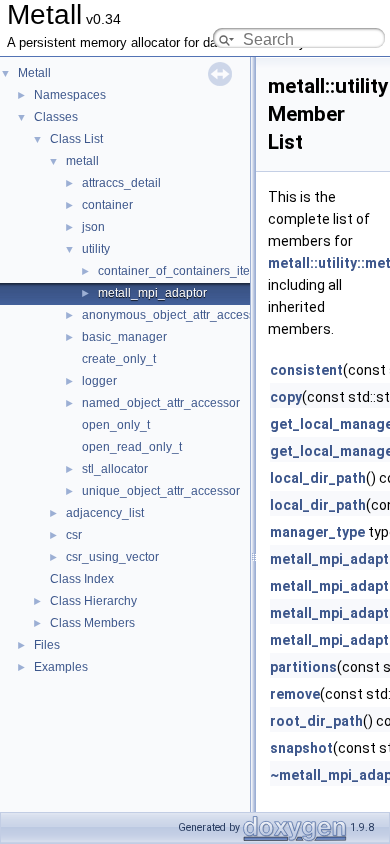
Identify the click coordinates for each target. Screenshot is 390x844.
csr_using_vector (112, 557)
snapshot (301, 748)
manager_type (317, 532)
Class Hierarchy (93, 601)
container (107, 205)
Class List (76, 139)
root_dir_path (316, 721)
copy (286, 397)
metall (82, 161)
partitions (303, 667)
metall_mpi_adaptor (152, 293)
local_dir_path (318, 478)
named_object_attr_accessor (161, 403)
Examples (61, 667)
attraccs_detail (121, 183)
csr (74, 535)
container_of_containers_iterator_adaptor (211, 271)
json (93, 227)
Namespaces (70, 95)
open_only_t (116, 425)
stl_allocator (115, 469)
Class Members (92, 623)
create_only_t (119, 359)
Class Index (82, 579)
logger (99, 381)
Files (47, 645)
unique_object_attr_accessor (161, 491)
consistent (306, 370)
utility (96, 249)
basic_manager (124, 337)
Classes (56, 117)
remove (295, 694)
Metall (34, 73)
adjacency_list (105, 513)
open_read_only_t (132, 447)
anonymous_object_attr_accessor (174, 315)
